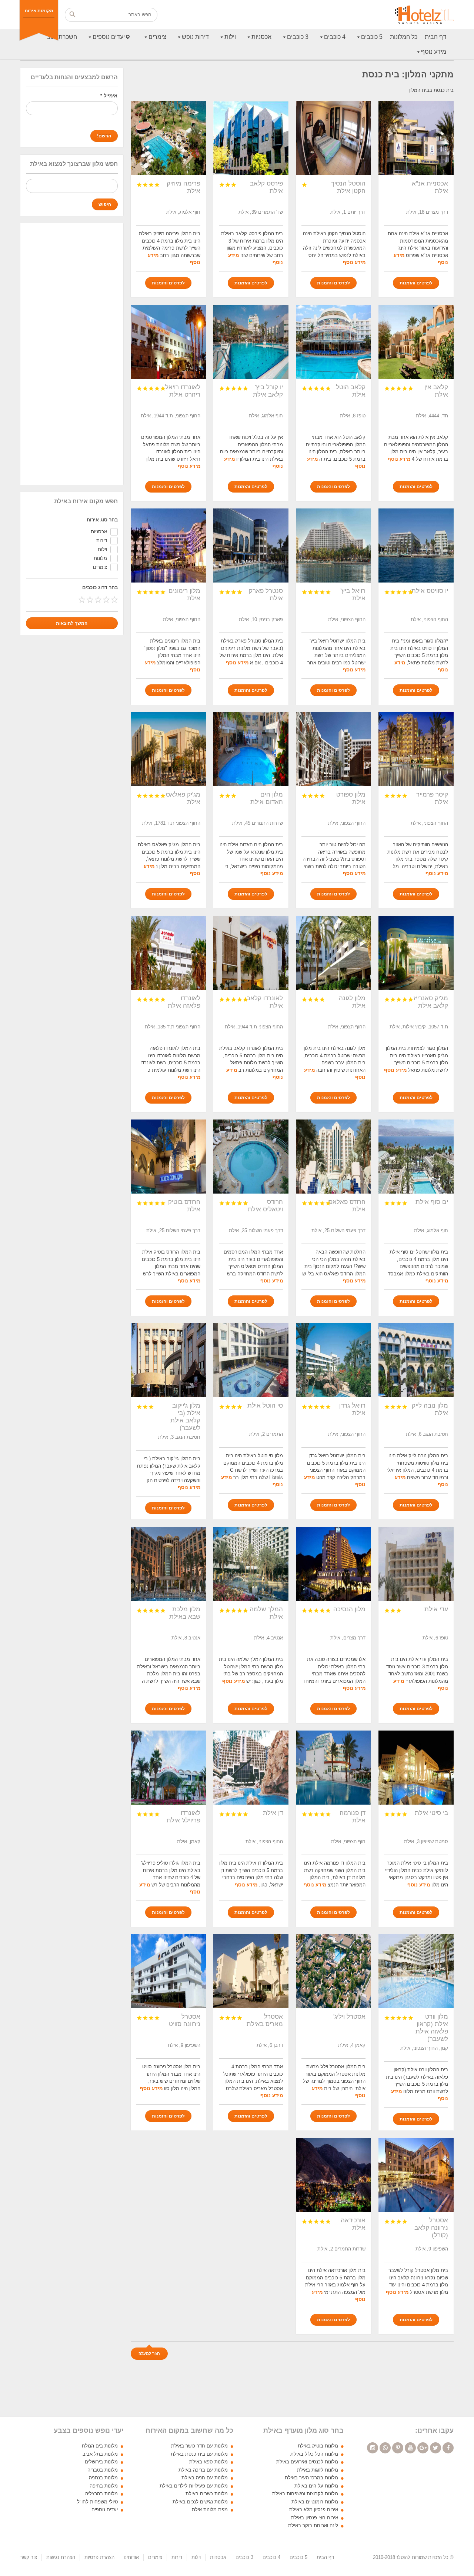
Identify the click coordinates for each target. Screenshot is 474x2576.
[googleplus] (423, 2448)
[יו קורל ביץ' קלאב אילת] (251, 342)
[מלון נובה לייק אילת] (416, 1360)
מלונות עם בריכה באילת (203, 2470)
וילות (230, 37)
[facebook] (448, 2448)
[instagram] (373, 2448)
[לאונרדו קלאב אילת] (251, 953)
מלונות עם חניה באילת (205, 2478)
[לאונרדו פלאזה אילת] (168, 953)
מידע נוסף (434, 52)
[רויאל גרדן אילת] (333, 1360)
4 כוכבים (335, 37)
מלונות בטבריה (103, 2470)
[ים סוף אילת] (416, 1157)
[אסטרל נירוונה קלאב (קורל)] (416, 2175)
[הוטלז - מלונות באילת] (424, 15)
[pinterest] (398, 2448)
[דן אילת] (251, 1768)
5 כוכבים (372, 37)
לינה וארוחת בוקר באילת (313, 2525)
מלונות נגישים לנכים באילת (200, 2502)
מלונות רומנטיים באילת (315, 2502)
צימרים (157, 37)
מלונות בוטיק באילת (318, 2446)
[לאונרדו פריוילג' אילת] (168, 1768)
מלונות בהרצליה (101, 2494)
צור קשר (29, 2557)
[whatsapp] (385, 2448)
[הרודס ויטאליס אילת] (251, 1157)
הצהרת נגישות (61, 2557)
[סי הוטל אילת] (251, 1360)
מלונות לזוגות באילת (318, 2470)
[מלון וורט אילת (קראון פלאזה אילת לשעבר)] (416, 1971)
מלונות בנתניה (103, 2478)
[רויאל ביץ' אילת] (333, 545)
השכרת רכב (62, 37)
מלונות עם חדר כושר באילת (199, 2446)
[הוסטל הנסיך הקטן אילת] (333, 138)
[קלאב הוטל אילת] (333, 342)
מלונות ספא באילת (208, 2462)
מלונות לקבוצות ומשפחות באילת (305, 2494)
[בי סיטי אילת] (416, 1768)
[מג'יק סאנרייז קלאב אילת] (416, 953)
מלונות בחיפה (104, 2486)
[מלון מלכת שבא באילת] (168, 1564)
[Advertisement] (72, 354)
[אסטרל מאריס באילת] (251, 1971)
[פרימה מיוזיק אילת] (168, 138)
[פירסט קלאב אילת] (251, 138)
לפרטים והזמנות (416, 283)
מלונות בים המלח (100, 2446)
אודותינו (131, 2557)
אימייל (109, 96)
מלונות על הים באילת (316, 2486)
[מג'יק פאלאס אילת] (168, 749)
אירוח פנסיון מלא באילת (314, 2510)
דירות (102, 540)
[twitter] (435, 2448)
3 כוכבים (298, 37)
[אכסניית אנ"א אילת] (416, 138)
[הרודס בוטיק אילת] (168, 1157)
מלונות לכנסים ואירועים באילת (307, 2462)
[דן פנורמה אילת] (333, 1768)
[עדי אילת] (416, 1564)
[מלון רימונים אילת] (168, 545)
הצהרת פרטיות (99, 2557)
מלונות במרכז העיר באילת (311, 2478)
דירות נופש (195, 37)
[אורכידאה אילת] (333, 2175)
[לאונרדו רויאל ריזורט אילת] (168, 342)
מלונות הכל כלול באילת (314, 2454)
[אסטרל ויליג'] (333, 1971)
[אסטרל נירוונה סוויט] (168, 1971)
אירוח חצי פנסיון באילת (315, 2518)
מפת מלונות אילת (210, 2510)
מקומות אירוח (39, 11)
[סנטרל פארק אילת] (251, 545)
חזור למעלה (149, 2353)
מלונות (100, 558)
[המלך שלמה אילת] (251, 1564)
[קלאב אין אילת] (416, 342)
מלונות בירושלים (101, 2462)
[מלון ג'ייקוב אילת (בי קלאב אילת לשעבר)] (168, 1360)
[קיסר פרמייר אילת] (416, 749)
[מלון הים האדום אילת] (251, 749)
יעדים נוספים (109, 37)
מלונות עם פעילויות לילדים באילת (194, 2486)
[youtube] (410, 2448)
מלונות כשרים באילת (207, 2494)
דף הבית (435, 37)
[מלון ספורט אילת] (333, 749)
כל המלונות (404, 37)
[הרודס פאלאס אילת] (333, 1157)
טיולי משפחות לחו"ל (97, 2502)
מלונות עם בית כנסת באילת (199, 2454)
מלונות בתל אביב (100, 2454)
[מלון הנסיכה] (333, 1564)
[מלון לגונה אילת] (333, 953)
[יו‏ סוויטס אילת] (416, 545)
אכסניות (261, 37)
